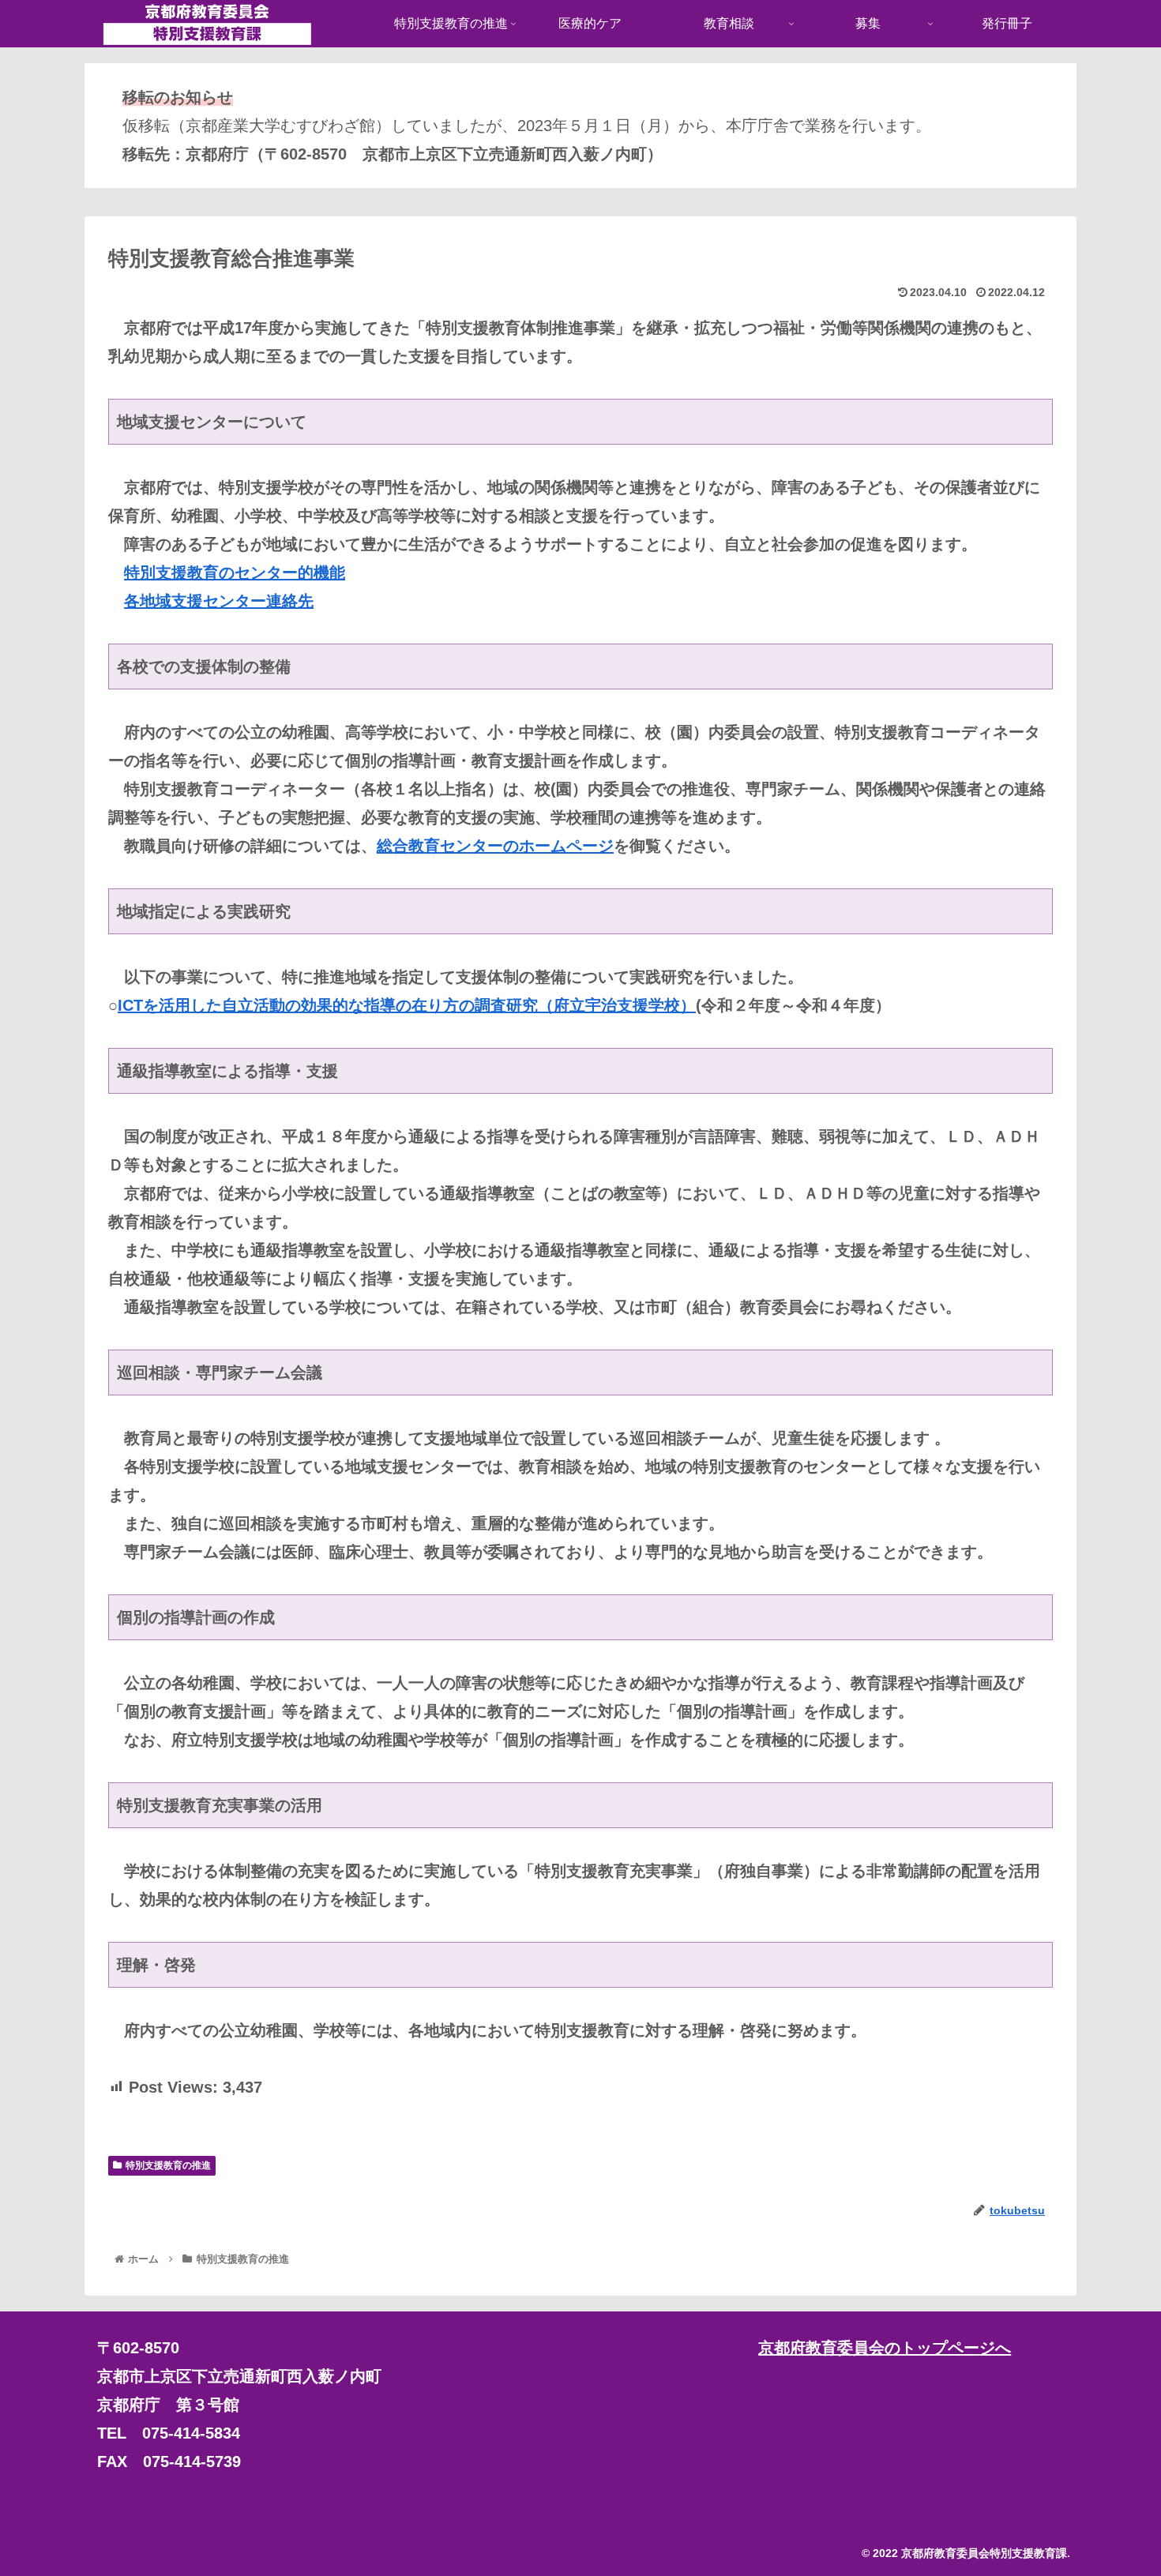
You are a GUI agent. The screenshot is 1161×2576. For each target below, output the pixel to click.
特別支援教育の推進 (168, 2165)
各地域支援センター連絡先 (219, 601)
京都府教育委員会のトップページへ (885, 2348)
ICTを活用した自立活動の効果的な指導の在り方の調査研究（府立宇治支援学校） (407, 1005)
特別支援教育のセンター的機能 (235, 573)
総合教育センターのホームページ (495, 846)
